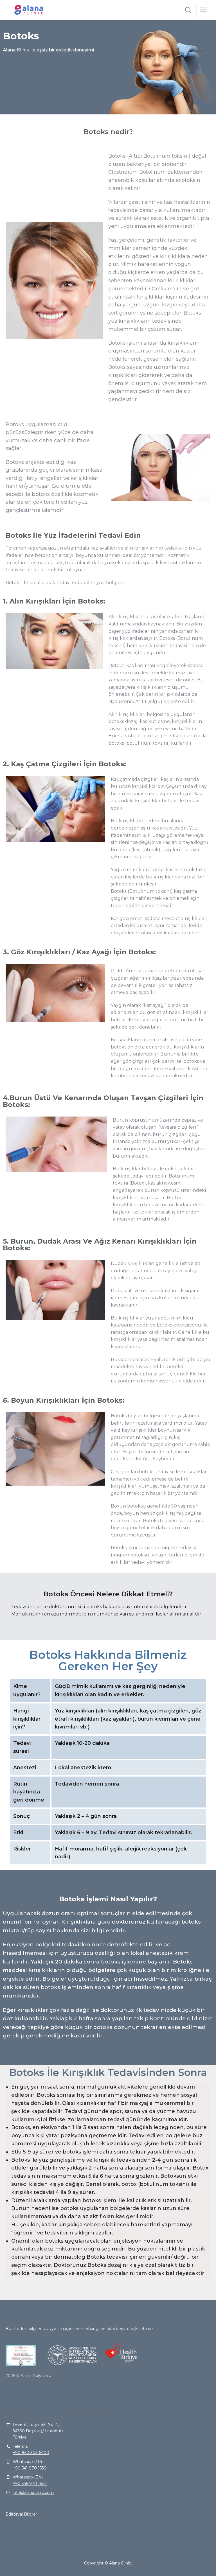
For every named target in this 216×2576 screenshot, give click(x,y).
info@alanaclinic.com (33, 2493)
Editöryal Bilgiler (21, 2514)
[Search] (188, 10)
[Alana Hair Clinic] (29, 10)
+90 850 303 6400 (31, 2453)
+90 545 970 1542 (30, 2484)
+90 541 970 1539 (30, 2468)
